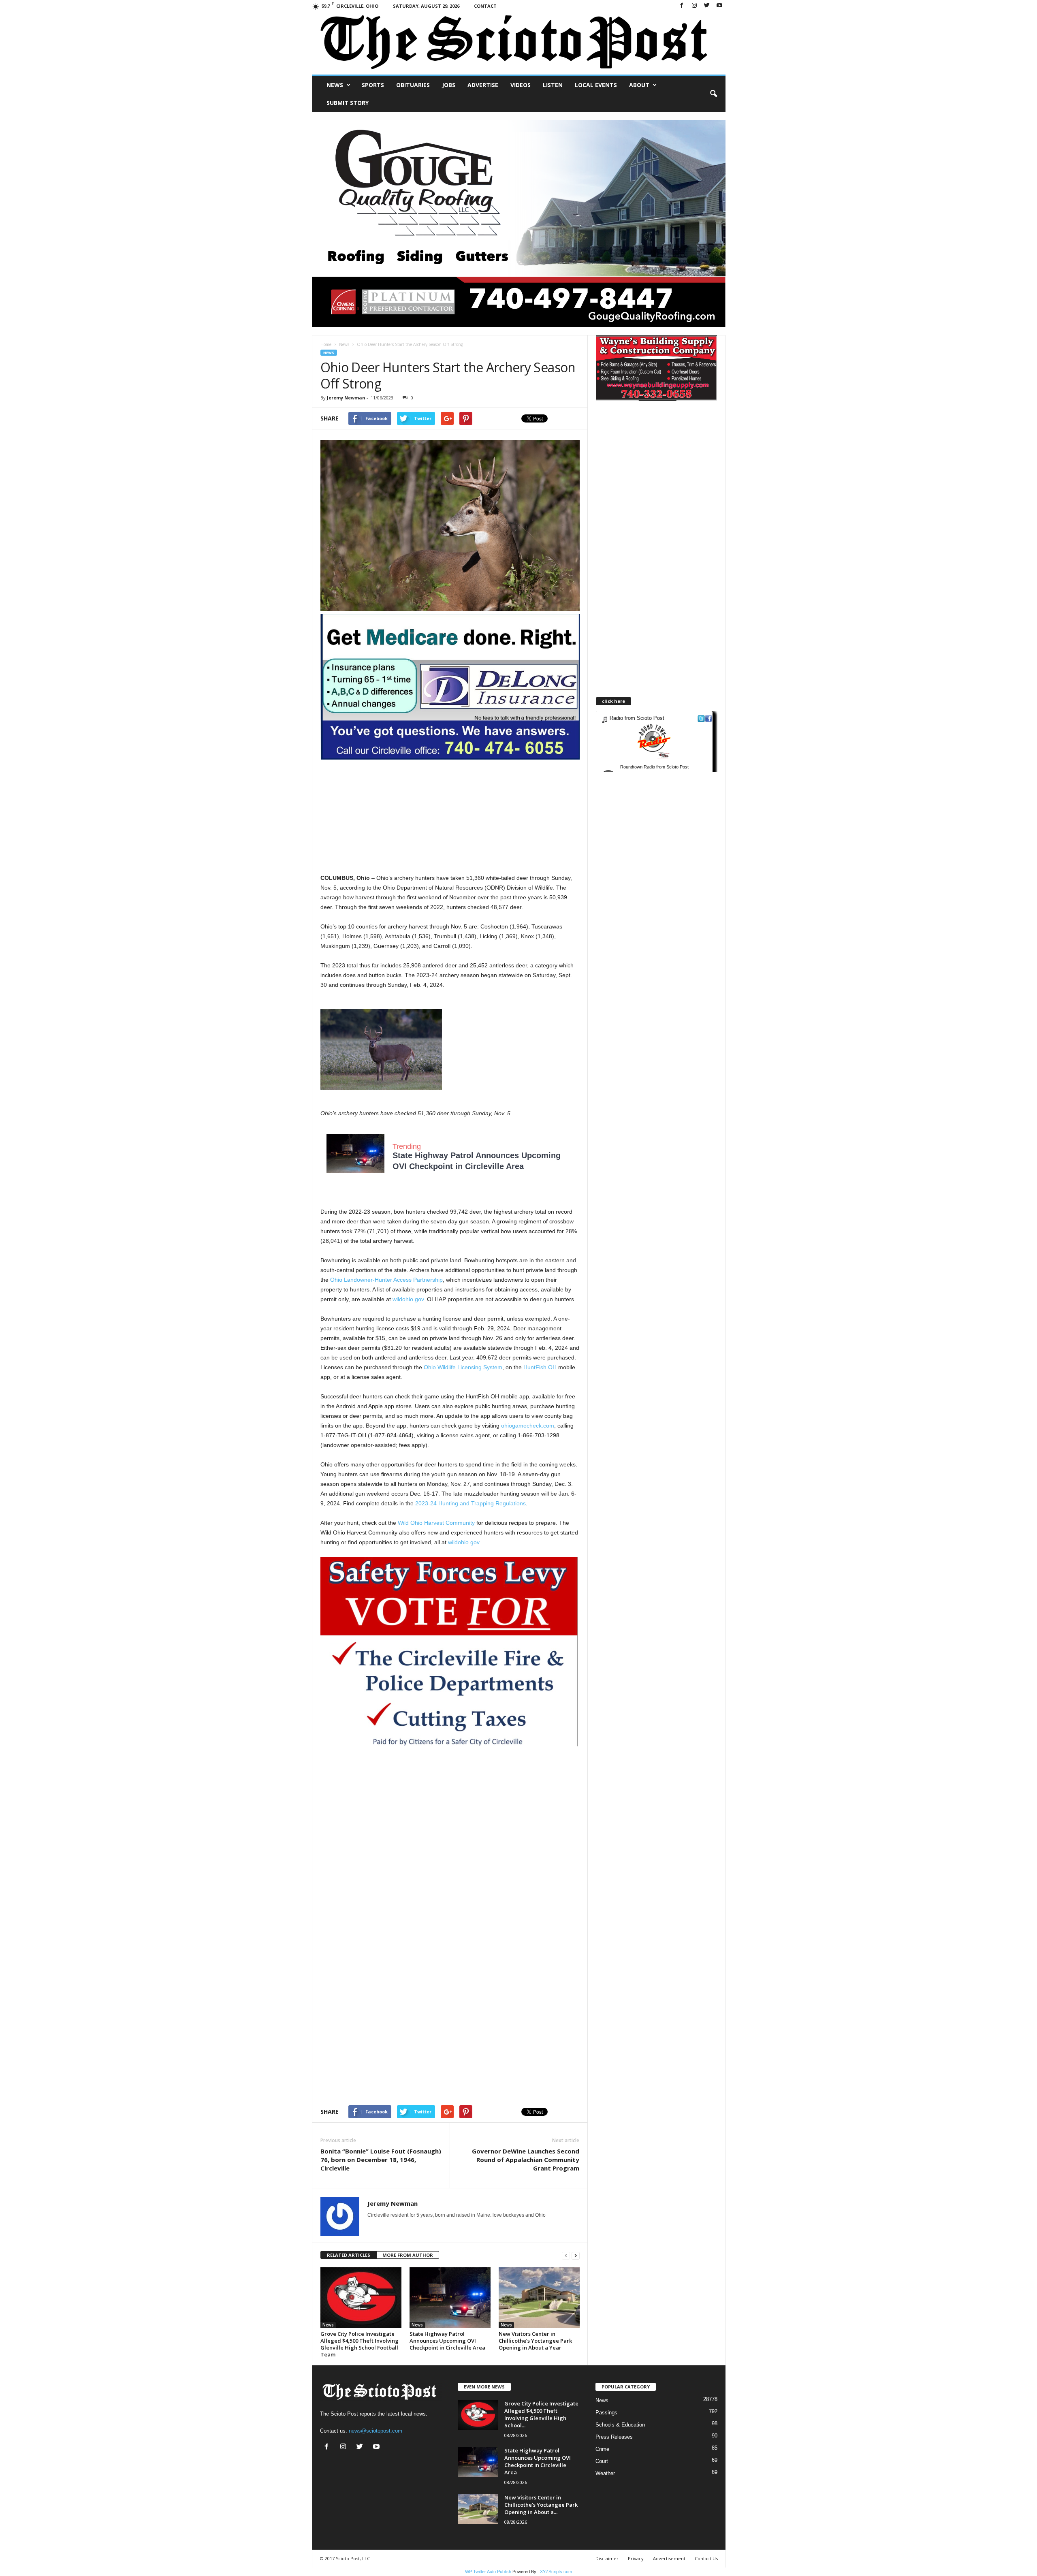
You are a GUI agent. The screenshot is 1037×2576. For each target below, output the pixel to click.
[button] (713, 94)
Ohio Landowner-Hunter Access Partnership (386, 1280)
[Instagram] (694, 6)
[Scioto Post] (519, 43)
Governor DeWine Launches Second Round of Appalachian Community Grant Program (526, 2160)
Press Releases (614, 2437)
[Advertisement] (450, 816)
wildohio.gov (408, 1299)
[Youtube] (719, 6)
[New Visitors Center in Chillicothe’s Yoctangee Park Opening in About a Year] (539, 2298)
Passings (606, 2413)
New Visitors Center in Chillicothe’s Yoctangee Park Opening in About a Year (535, 2341)
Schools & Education (620, 2425)
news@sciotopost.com (376, 2431)
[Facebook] (682, 6)
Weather (605, 2473)
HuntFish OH (540, 1367)
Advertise (483, 85)
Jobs (449, 85)
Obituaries (413, 85)
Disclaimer (607, 2558)
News (335, 85)
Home (326, 344)
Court (602, 2461)
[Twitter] (707, 6)
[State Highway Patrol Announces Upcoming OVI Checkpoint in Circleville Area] (450, 2298)
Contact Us (706, 2558)
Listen (553, 85)
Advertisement (669, 2558)
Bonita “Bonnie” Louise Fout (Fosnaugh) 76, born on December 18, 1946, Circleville (381, 2160)
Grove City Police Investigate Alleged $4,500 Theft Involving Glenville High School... (541, 2414)
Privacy (636, 2558)
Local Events (596, 85)
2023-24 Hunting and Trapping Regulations (470, 1503)
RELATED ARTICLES (349, 2255)
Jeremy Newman (346, 398)
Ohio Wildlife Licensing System (463, 1367)
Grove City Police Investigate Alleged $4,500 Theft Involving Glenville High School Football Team (360, 2344)
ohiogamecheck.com (528, 1426)
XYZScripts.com (556, 2572)
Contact (485, 6)
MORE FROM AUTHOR (408, 2255)
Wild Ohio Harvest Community (436, 1523)
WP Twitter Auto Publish (488, 2572)
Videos (521, 85)
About (639, 85)
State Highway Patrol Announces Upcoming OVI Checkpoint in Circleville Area (447, 2341)
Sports (373, 85)
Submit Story (348, 103)
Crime (602, 2449)
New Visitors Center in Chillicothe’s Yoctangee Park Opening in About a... (541, 2505)
